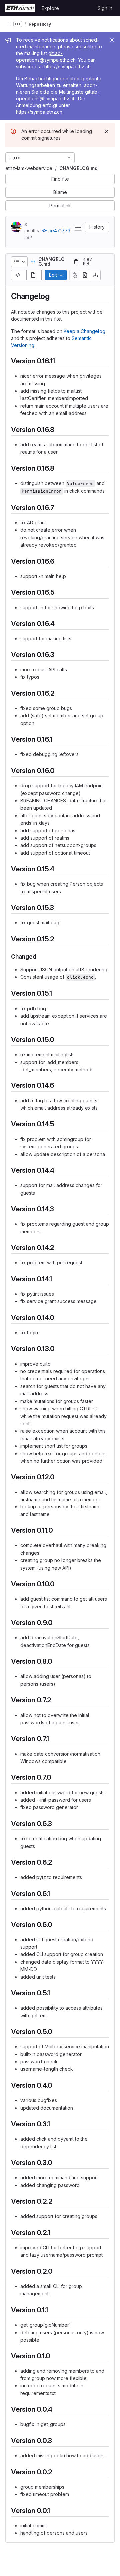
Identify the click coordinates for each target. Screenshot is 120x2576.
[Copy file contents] (75, 275)
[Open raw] (85, 275)
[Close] (112, 40)
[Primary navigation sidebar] (8, 24)
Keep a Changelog (84, 331)
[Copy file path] (76, 262)
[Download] (95, 275)
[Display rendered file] (34, 275)
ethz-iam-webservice (29, 168)
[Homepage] (20, 8)
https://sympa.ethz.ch (67, 66)
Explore (50, 8)
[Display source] (19, 275)
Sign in (105, 8)
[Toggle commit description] (78, 228)
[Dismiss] (107, 131)
